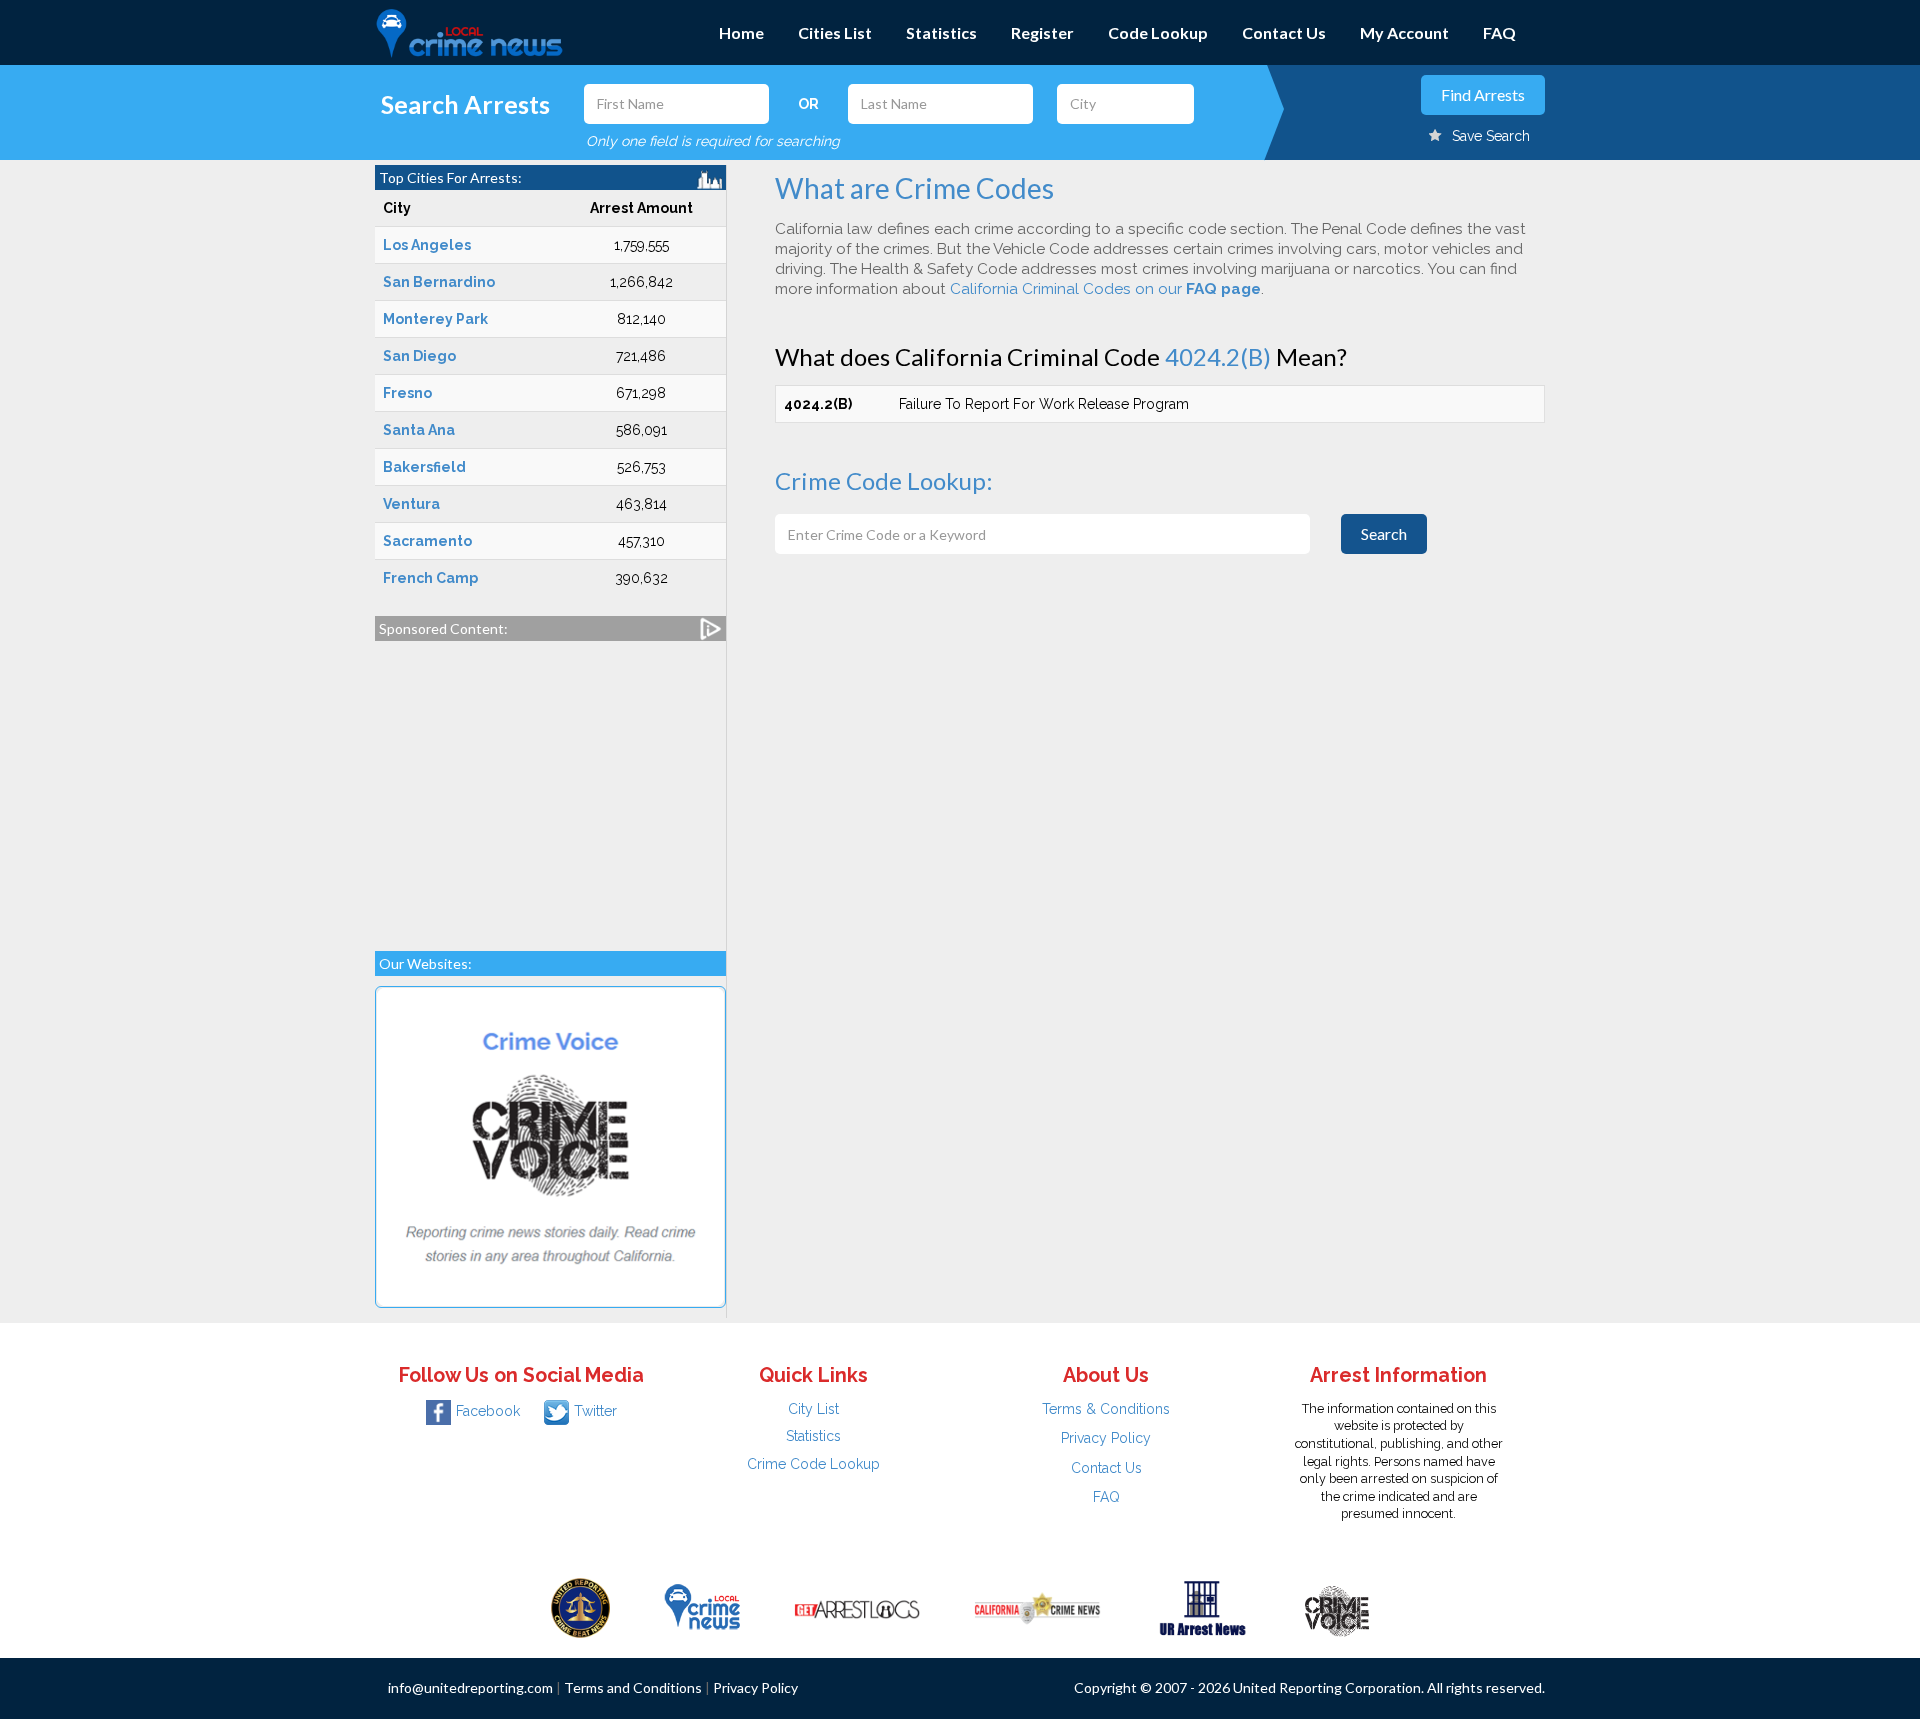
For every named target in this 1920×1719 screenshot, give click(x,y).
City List (813, 1409)
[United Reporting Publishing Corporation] (581, 1607)
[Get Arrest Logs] (857, 1607)
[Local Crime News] (702, 1607)
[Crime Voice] (1337, 1607)
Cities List (835, 32)
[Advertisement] (550, 786)
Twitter (595, 1411)
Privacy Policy (1106, 1438)
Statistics (941, 32)
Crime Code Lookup (813, 1464)
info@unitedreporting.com (470, 1687)
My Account (1404, 32)
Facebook (488, 1411)
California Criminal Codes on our (1105, 289)
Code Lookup (1158, 32)
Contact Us (1284, 32)
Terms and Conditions (633, 1687)
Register (1042, 32)
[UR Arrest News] (1202, 1607)
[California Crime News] (1037, 1607)
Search (1384, 533)
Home (741, 32)
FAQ (1499, 32)
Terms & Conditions (1106, 1409)
